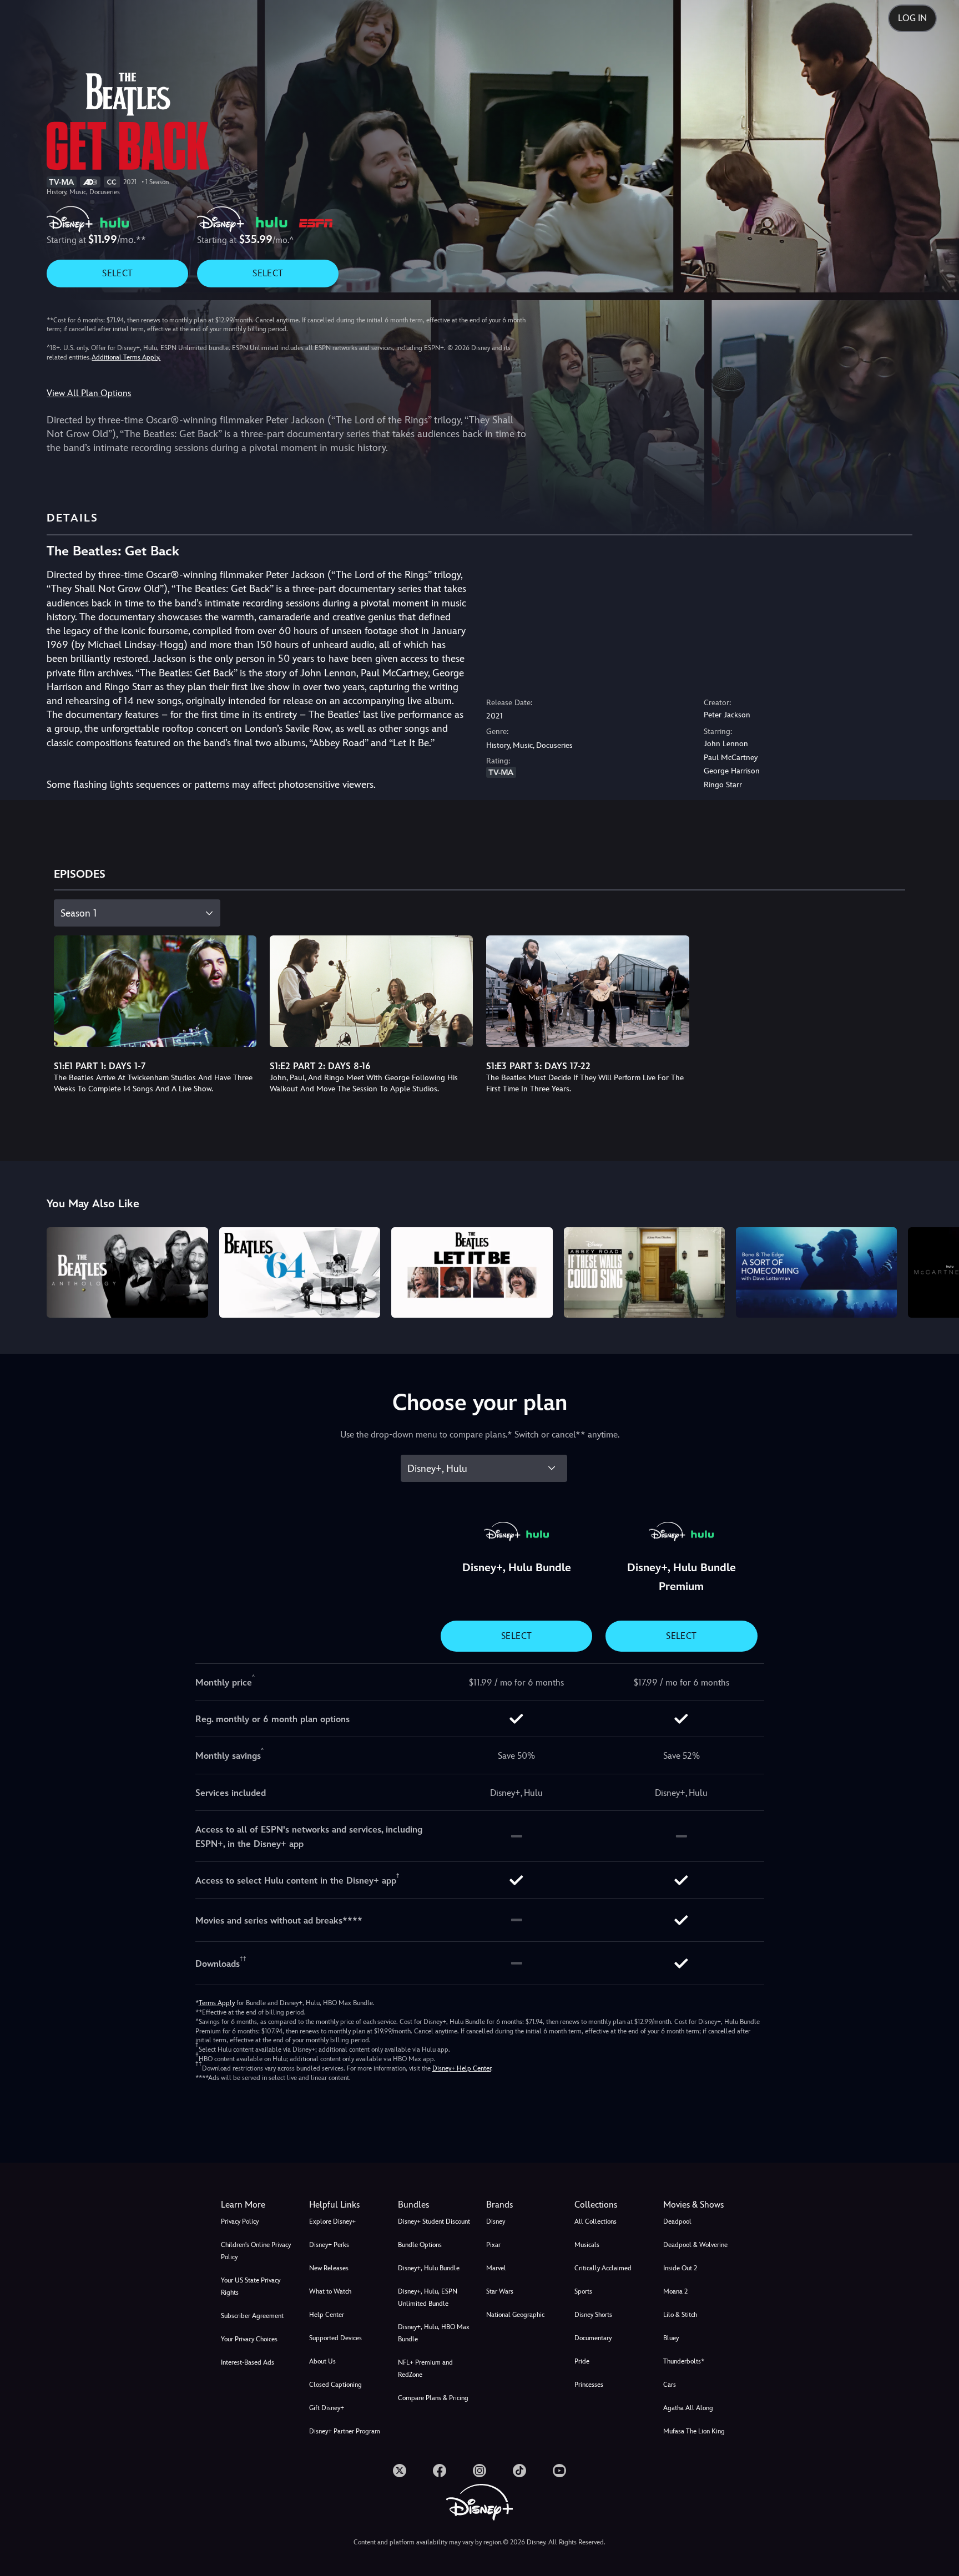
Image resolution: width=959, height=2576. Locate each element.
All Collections (595, 2221)
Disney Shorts (593, 2315)
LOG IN (912, 18)
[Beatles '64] (300, 1272)
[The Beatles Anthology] (127, 1272)
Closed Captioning (335, 2385)
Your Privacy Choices (249, 2339)
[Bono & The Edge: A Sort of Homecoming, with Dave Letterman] (816, 1272)
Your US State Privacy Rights (251, 2286)
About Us (322, 2361)
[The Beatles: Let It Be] (472, 1272)
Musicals (587, 2245)
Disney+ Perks (329, 2245)
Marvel (496, 2268)
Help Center (327, 2315)
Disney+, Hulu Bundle (429, 2268)
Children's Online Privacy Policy (256, 2251)
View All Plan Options (89, 393)
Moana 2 (675, 2291)
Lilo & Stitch (680, 2315)
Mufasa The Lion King (694, 2431)
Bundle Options (420, 2245)
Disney (496, 2221)
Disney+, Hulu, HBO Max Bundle (434, 2333)
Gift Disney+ (327, 2408)
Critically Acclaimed (603, 2268)
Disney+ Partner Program (345, 2431)
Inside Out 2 (680, 2268)
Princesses (589, 2385)
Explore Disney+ (332, 2221)
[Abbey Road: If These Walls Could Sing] (644, 1272)
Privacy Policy (240, 2221)
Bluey (671, 2338)
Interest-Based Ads (248, 2362)
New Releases (329, 2268)
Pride (582, 2361)
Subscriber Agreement (252, 2316)
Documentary (593, 2338)
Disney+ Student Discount (434, 2221)
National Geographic (515, 2315)
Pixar (493, 2245)
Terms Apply (217, 2003)
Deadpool (677, 2221)
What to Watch (330, 2291)
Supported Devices (335, 2338)
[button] (347, 2205)
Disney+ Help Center (462, 2068)
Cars (670, 2385)
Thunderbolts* (684, 2361)
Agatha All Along (688, 2408)
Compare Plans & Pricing (433, 2398)
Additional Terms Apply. (126, 357)
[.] (400, 2471)
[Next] (938, 1271)
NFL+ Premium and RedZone (425, 2368)
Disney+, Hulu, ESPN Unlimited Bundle (428, 2297)
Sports (583, 2291)
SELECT (117, 273)
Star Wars (500, 2291)
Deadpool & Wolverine (695, 2245)
